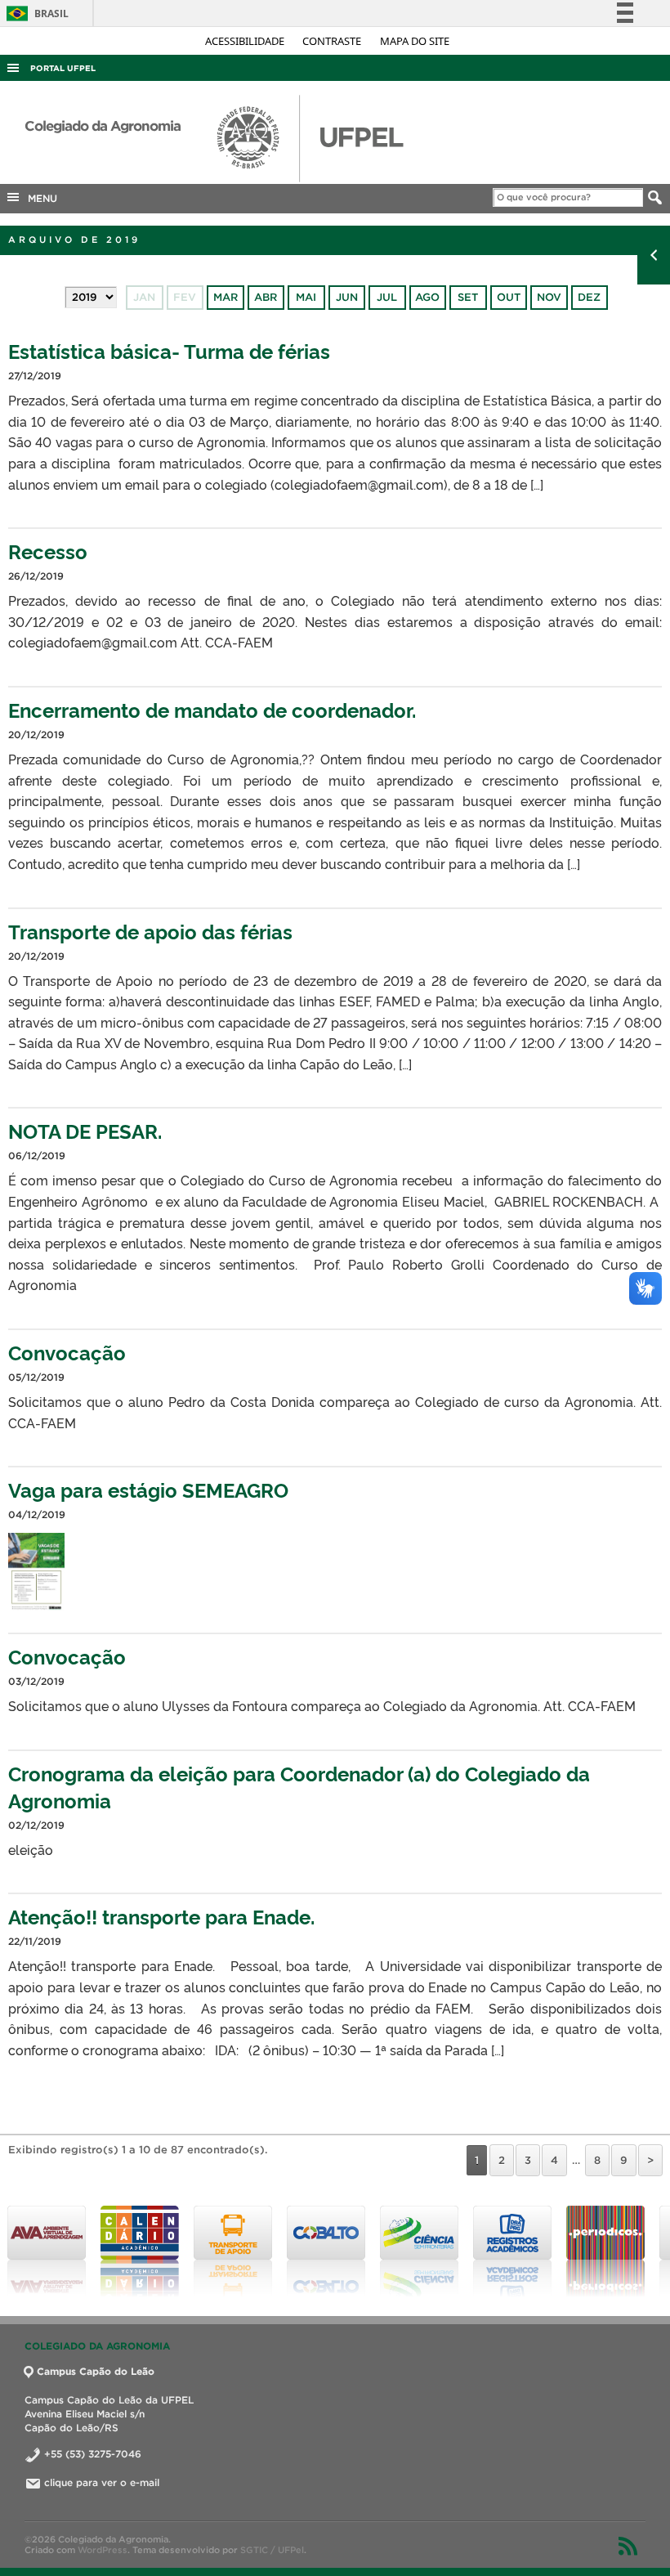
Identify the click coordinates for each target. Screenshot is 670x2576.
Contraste (333, 41)
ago (427, 297)
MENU (39, 198)
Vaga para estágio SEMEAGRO (148, 1489)
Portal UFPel (63, 68)
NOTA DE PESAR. (85, 1130)
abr (266, 297)
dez (589, 297)
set (468, 297)
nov (549, 297)
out (509, 297)
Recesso (48, 551)
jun (347, 297)
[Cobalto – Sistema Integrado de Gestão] (326, 2251)
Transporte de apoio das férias (150, 931)
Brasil (35, 13)
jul (387, 297)
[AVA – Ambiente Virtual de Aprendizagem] (47, 2251)
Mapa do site (415, 41)
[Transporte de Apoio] (233, 2251)
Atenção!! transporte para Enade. (161, 1916)
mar (226, 297)
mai (306, 297)
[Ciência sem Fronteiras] (419, 2251)
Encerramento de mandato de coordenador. (212, 709)
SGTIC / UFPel (272, 2550)
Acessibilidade (246, 41)
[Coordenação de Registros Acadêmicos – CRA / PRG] (512, 2251)
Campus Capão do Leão (96, 2371)
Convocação (67, 1352)
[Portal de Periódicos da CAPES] (605, 2251)
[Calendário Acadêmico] (140, 2251)
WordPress (103, 2550)
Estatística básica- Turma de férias (169, 350)
